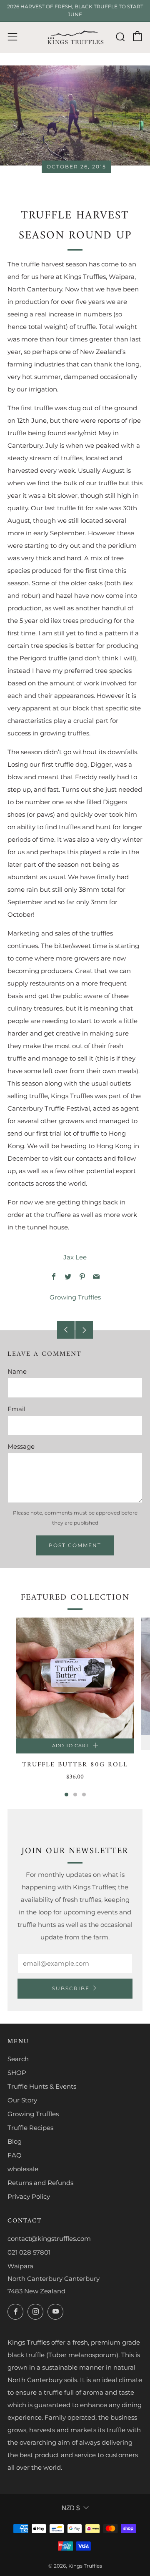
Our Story (22, 2100)
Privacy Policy (29, 2196)
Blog (15, 2141)
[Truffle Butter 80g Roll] (75, 1678)
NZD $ (71, 2508)
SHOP (17, 2073)
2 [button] (75, 1795)
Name (17, 1371)
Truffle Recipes (30, 2128)
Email (16, 1409)
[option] (75, 1705)
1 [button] (66, 1795)
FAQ (15, 2155)
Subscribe (71, 1988)
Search (18, 2059)
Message (21, 1446)
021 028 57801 (29, 2252)
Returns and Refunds (40, 2183)
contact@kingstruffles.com (49, 2239)
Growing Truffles (75, 1297)
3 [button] (84, 1795)
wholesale (23, 2169)
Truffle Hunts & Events (42, 2086)
